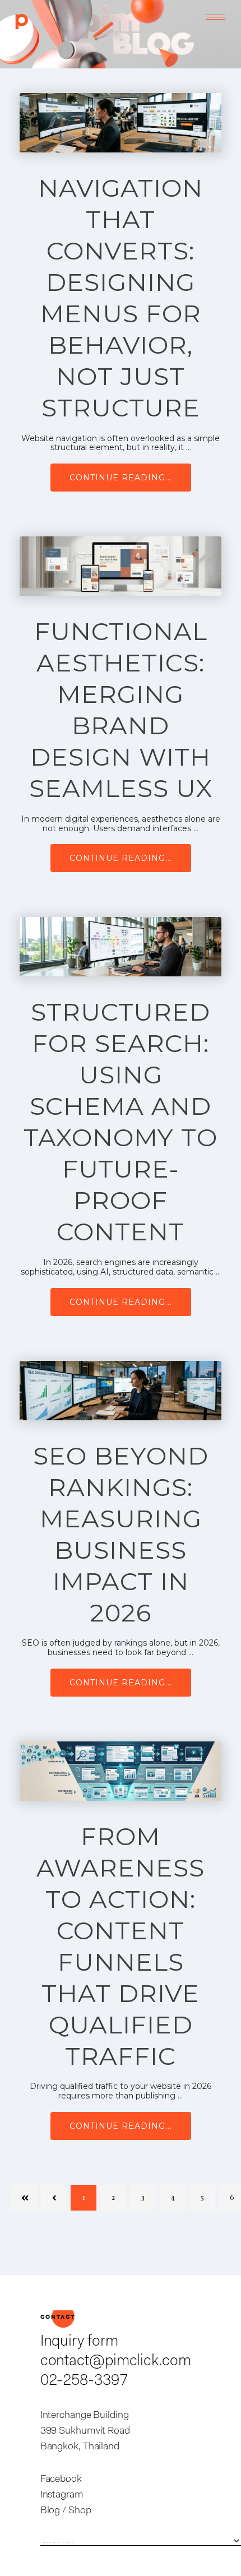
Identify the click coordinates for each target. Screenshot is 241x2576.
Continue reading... (121, 478)
